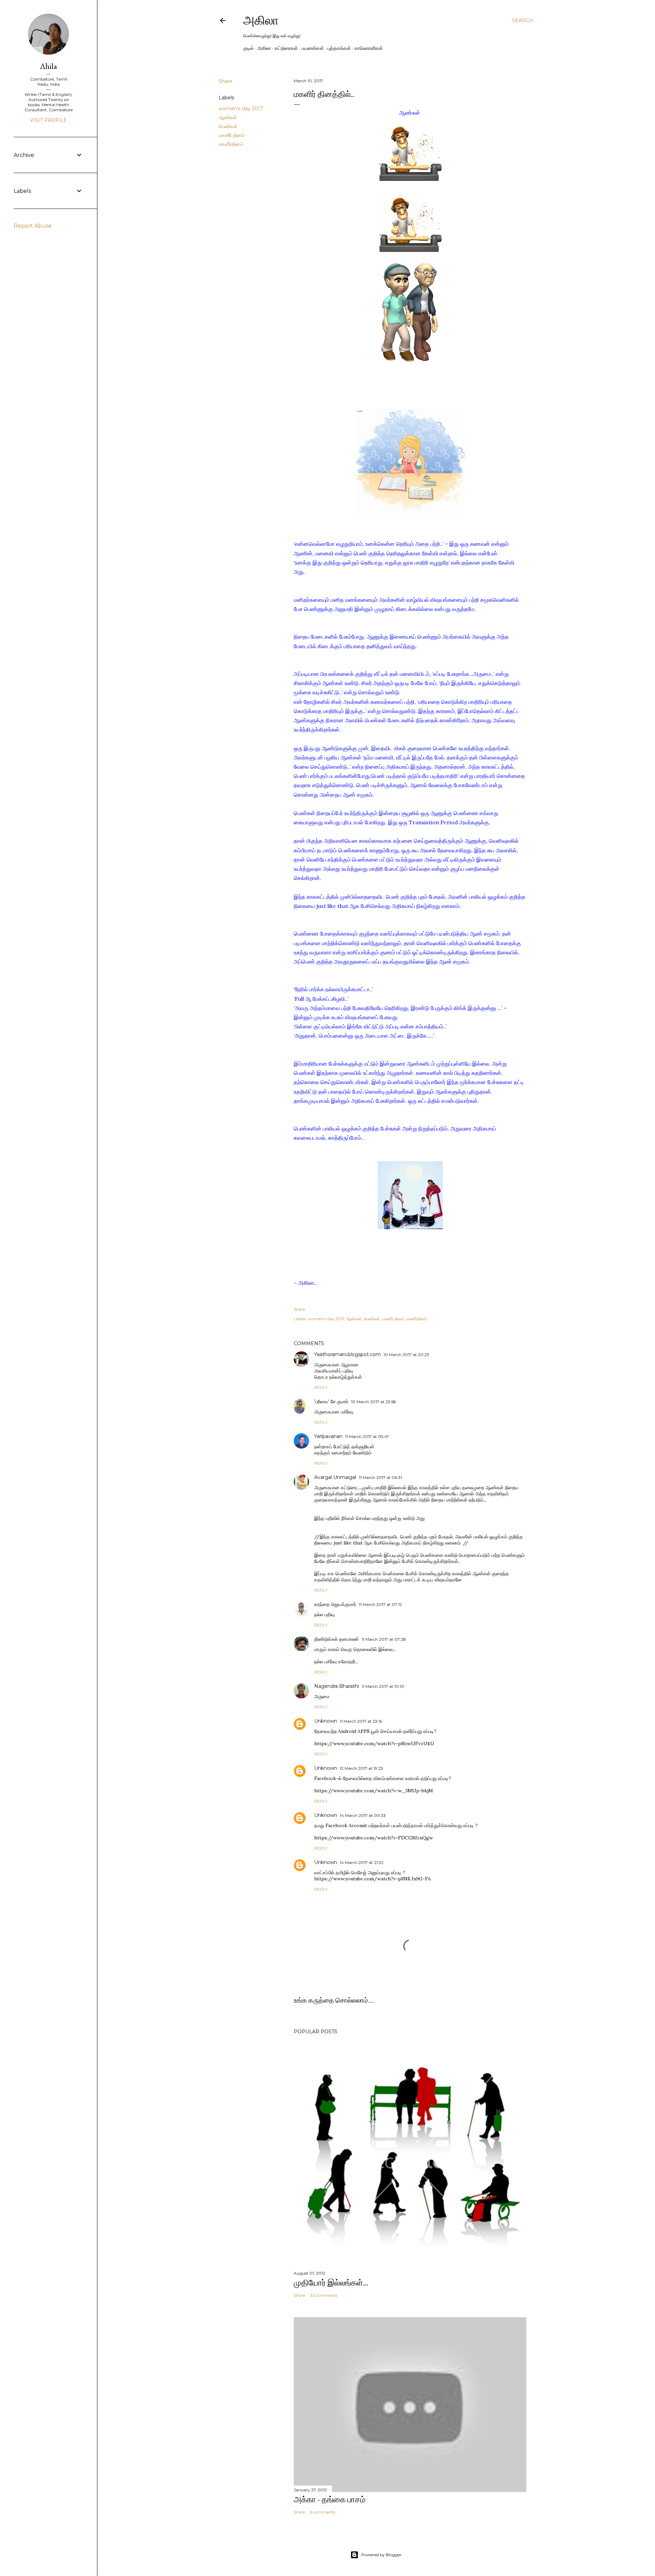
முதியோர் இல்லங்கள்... (331, 2283)
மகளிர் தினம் (232, 135)
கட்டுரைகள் (286, 48)
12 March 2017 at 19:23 (361, 1768)
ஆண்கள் (228, 117)
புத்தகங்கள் (339, 48)
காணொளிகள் (369, 48)
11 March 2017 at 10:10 (383, 1686)
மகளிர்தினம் (231, 144)
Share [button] (225, 81)
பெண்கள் (228, 126)
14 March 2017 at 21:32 (362, 1862)
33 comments (324, 2295)
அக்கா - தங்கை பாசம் (330, 2499)
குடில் (248, 48)
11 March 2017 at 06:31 (380, 1477)
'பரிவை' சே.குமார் (331, 1401)
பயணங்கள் (313, 48)
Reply (321, 1387)
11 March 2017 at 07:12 (380, 1604)
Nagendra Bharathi (337, 1686)
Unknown (326, 1721)
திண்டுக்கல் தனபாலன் (337, 1639)
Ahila (48, 66)
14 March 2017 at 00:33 (363, 1815)
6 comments (323, 2512)
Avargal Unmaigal (335, 1477)
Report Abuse (33, 226)
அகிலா (261, 20)
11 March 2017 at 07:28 (384, 1639)
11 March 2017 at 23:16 (361, 1721)
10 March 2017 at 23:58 (374, 1402)
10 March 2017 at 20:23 (406, 1355)
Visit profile (48, 120)
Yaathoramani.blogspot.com (347, 1354)
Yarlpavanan (328, 1436)
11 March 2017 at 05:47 (367, 1436)
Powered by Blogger (381, 2555)
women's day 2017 (241, 109)
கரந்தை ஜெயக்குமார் (335, 1604)
